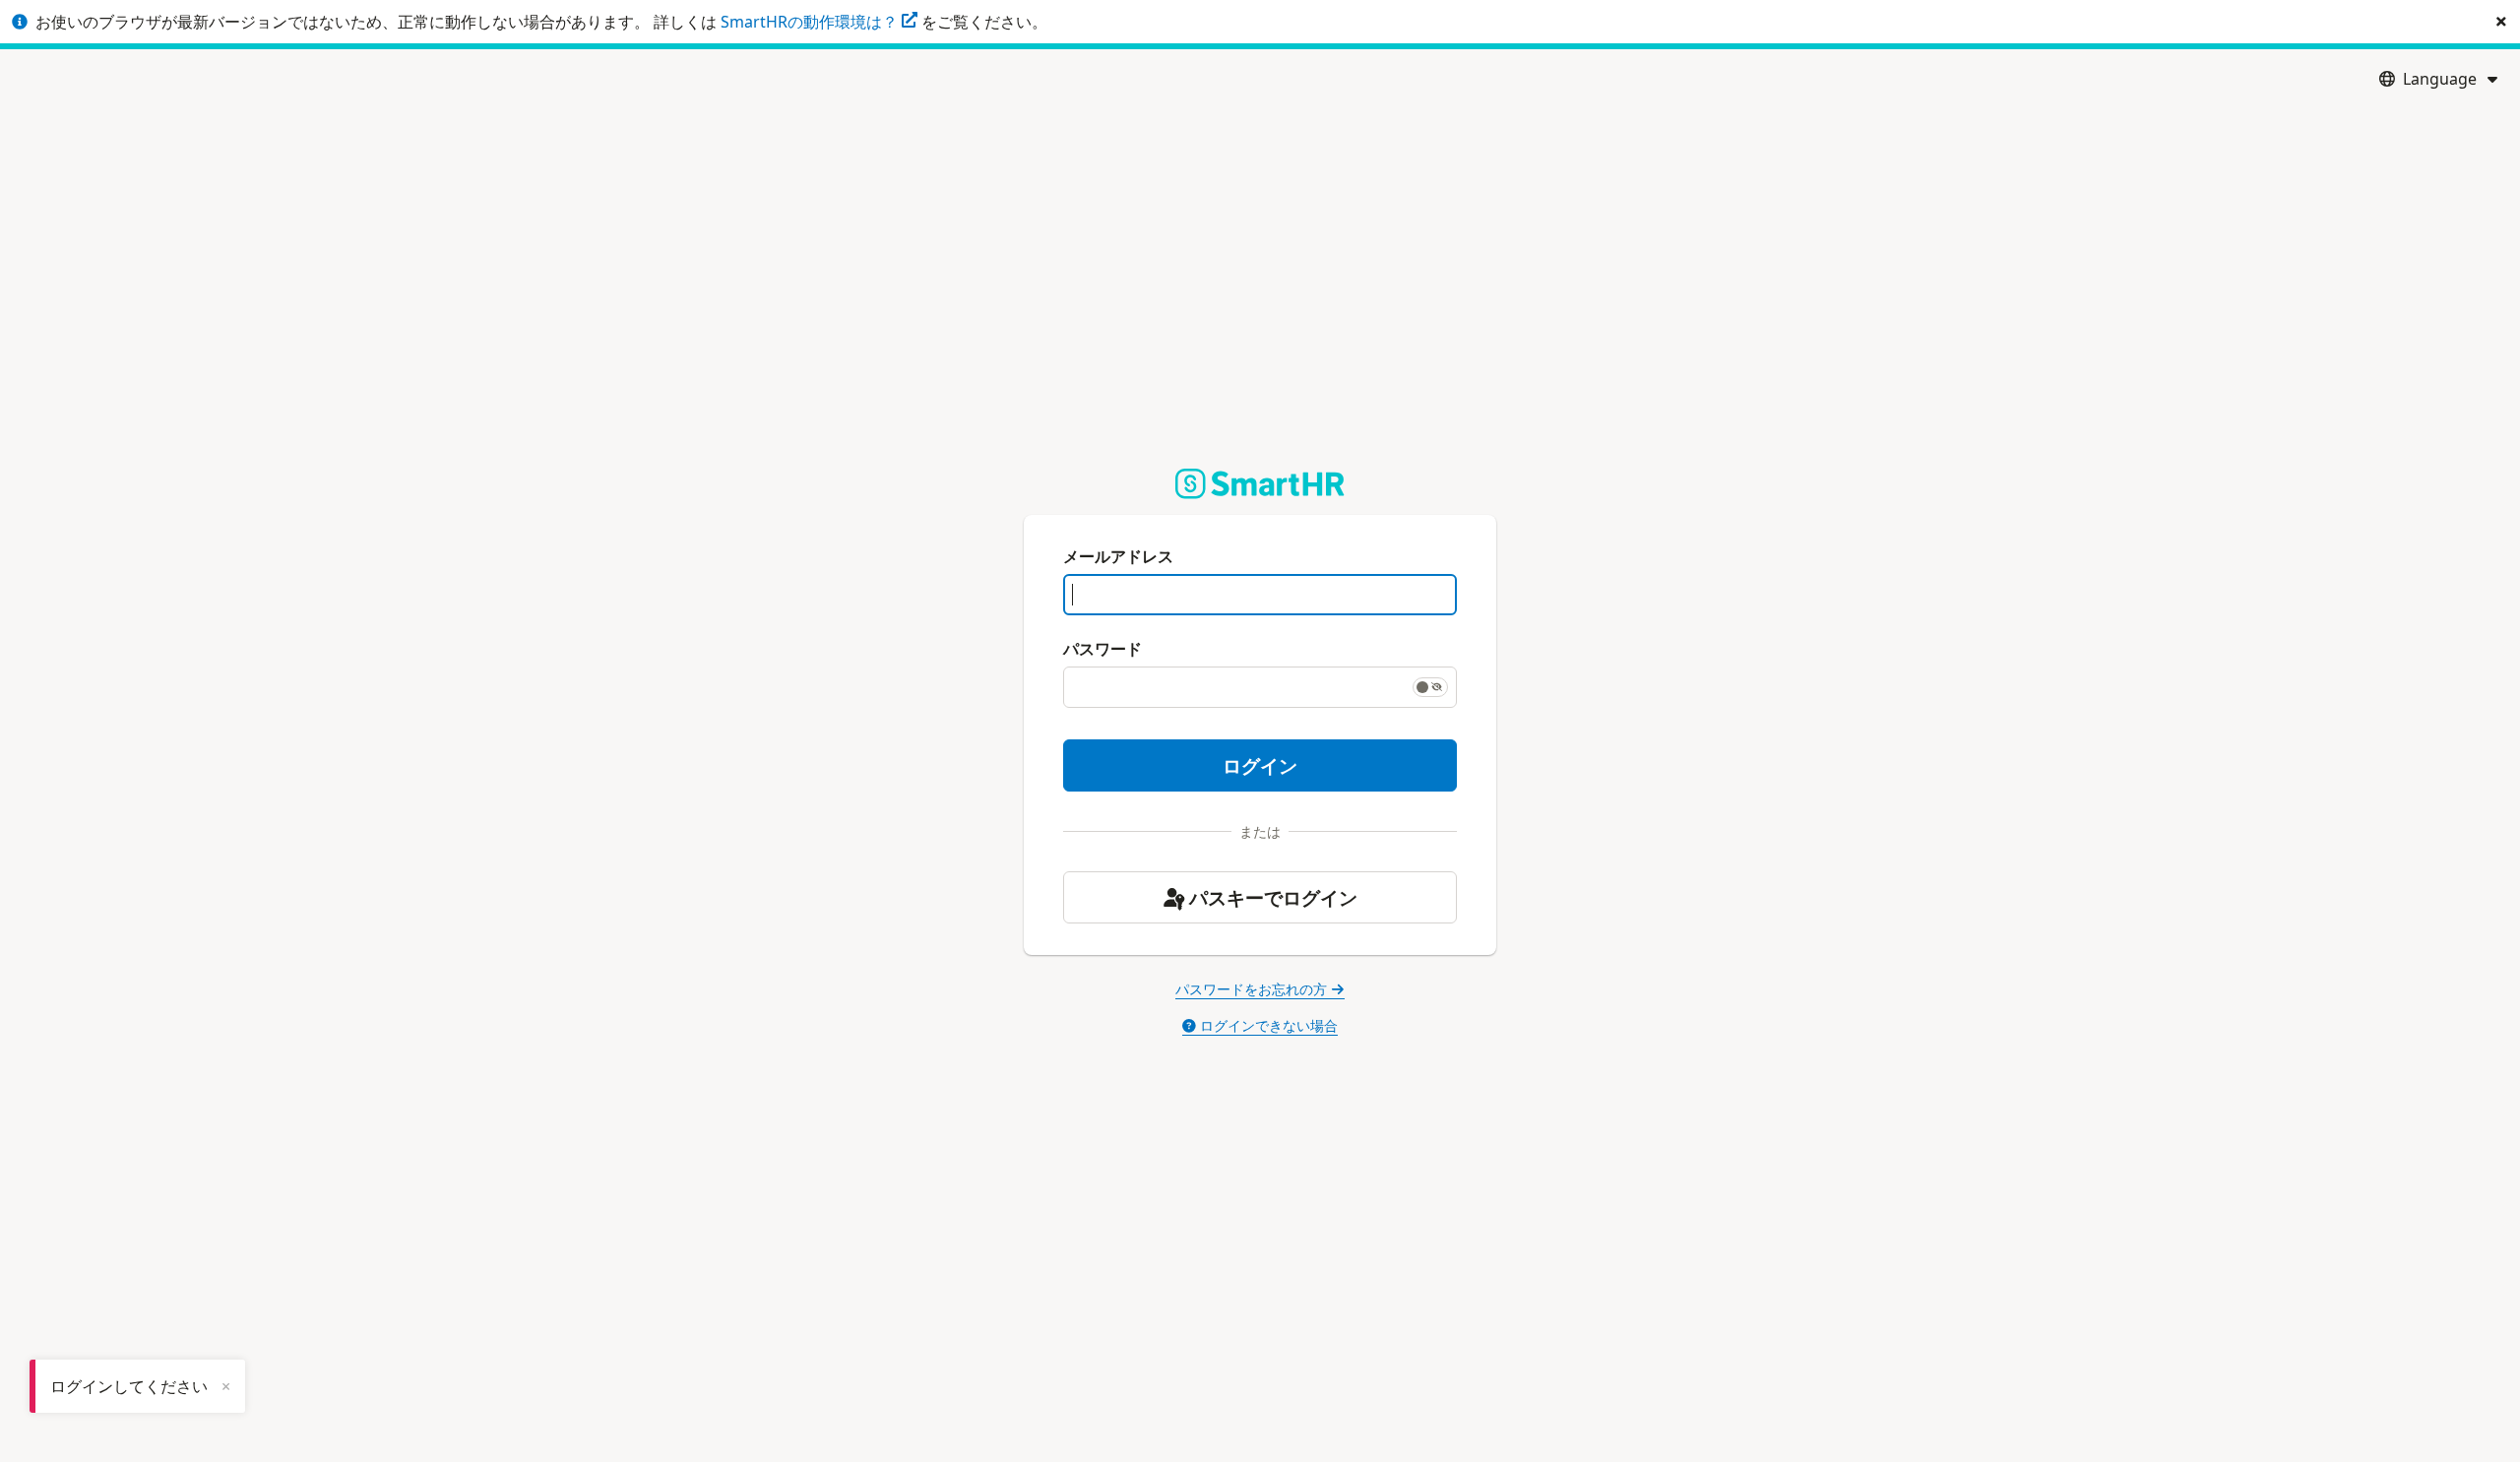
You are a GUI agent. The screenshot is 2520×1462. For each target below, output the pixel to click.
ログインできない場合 (1269, 1025)
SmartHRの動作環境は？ (811, 22)
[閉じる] (2501, 22)
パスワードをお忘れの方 (1251, 989)
